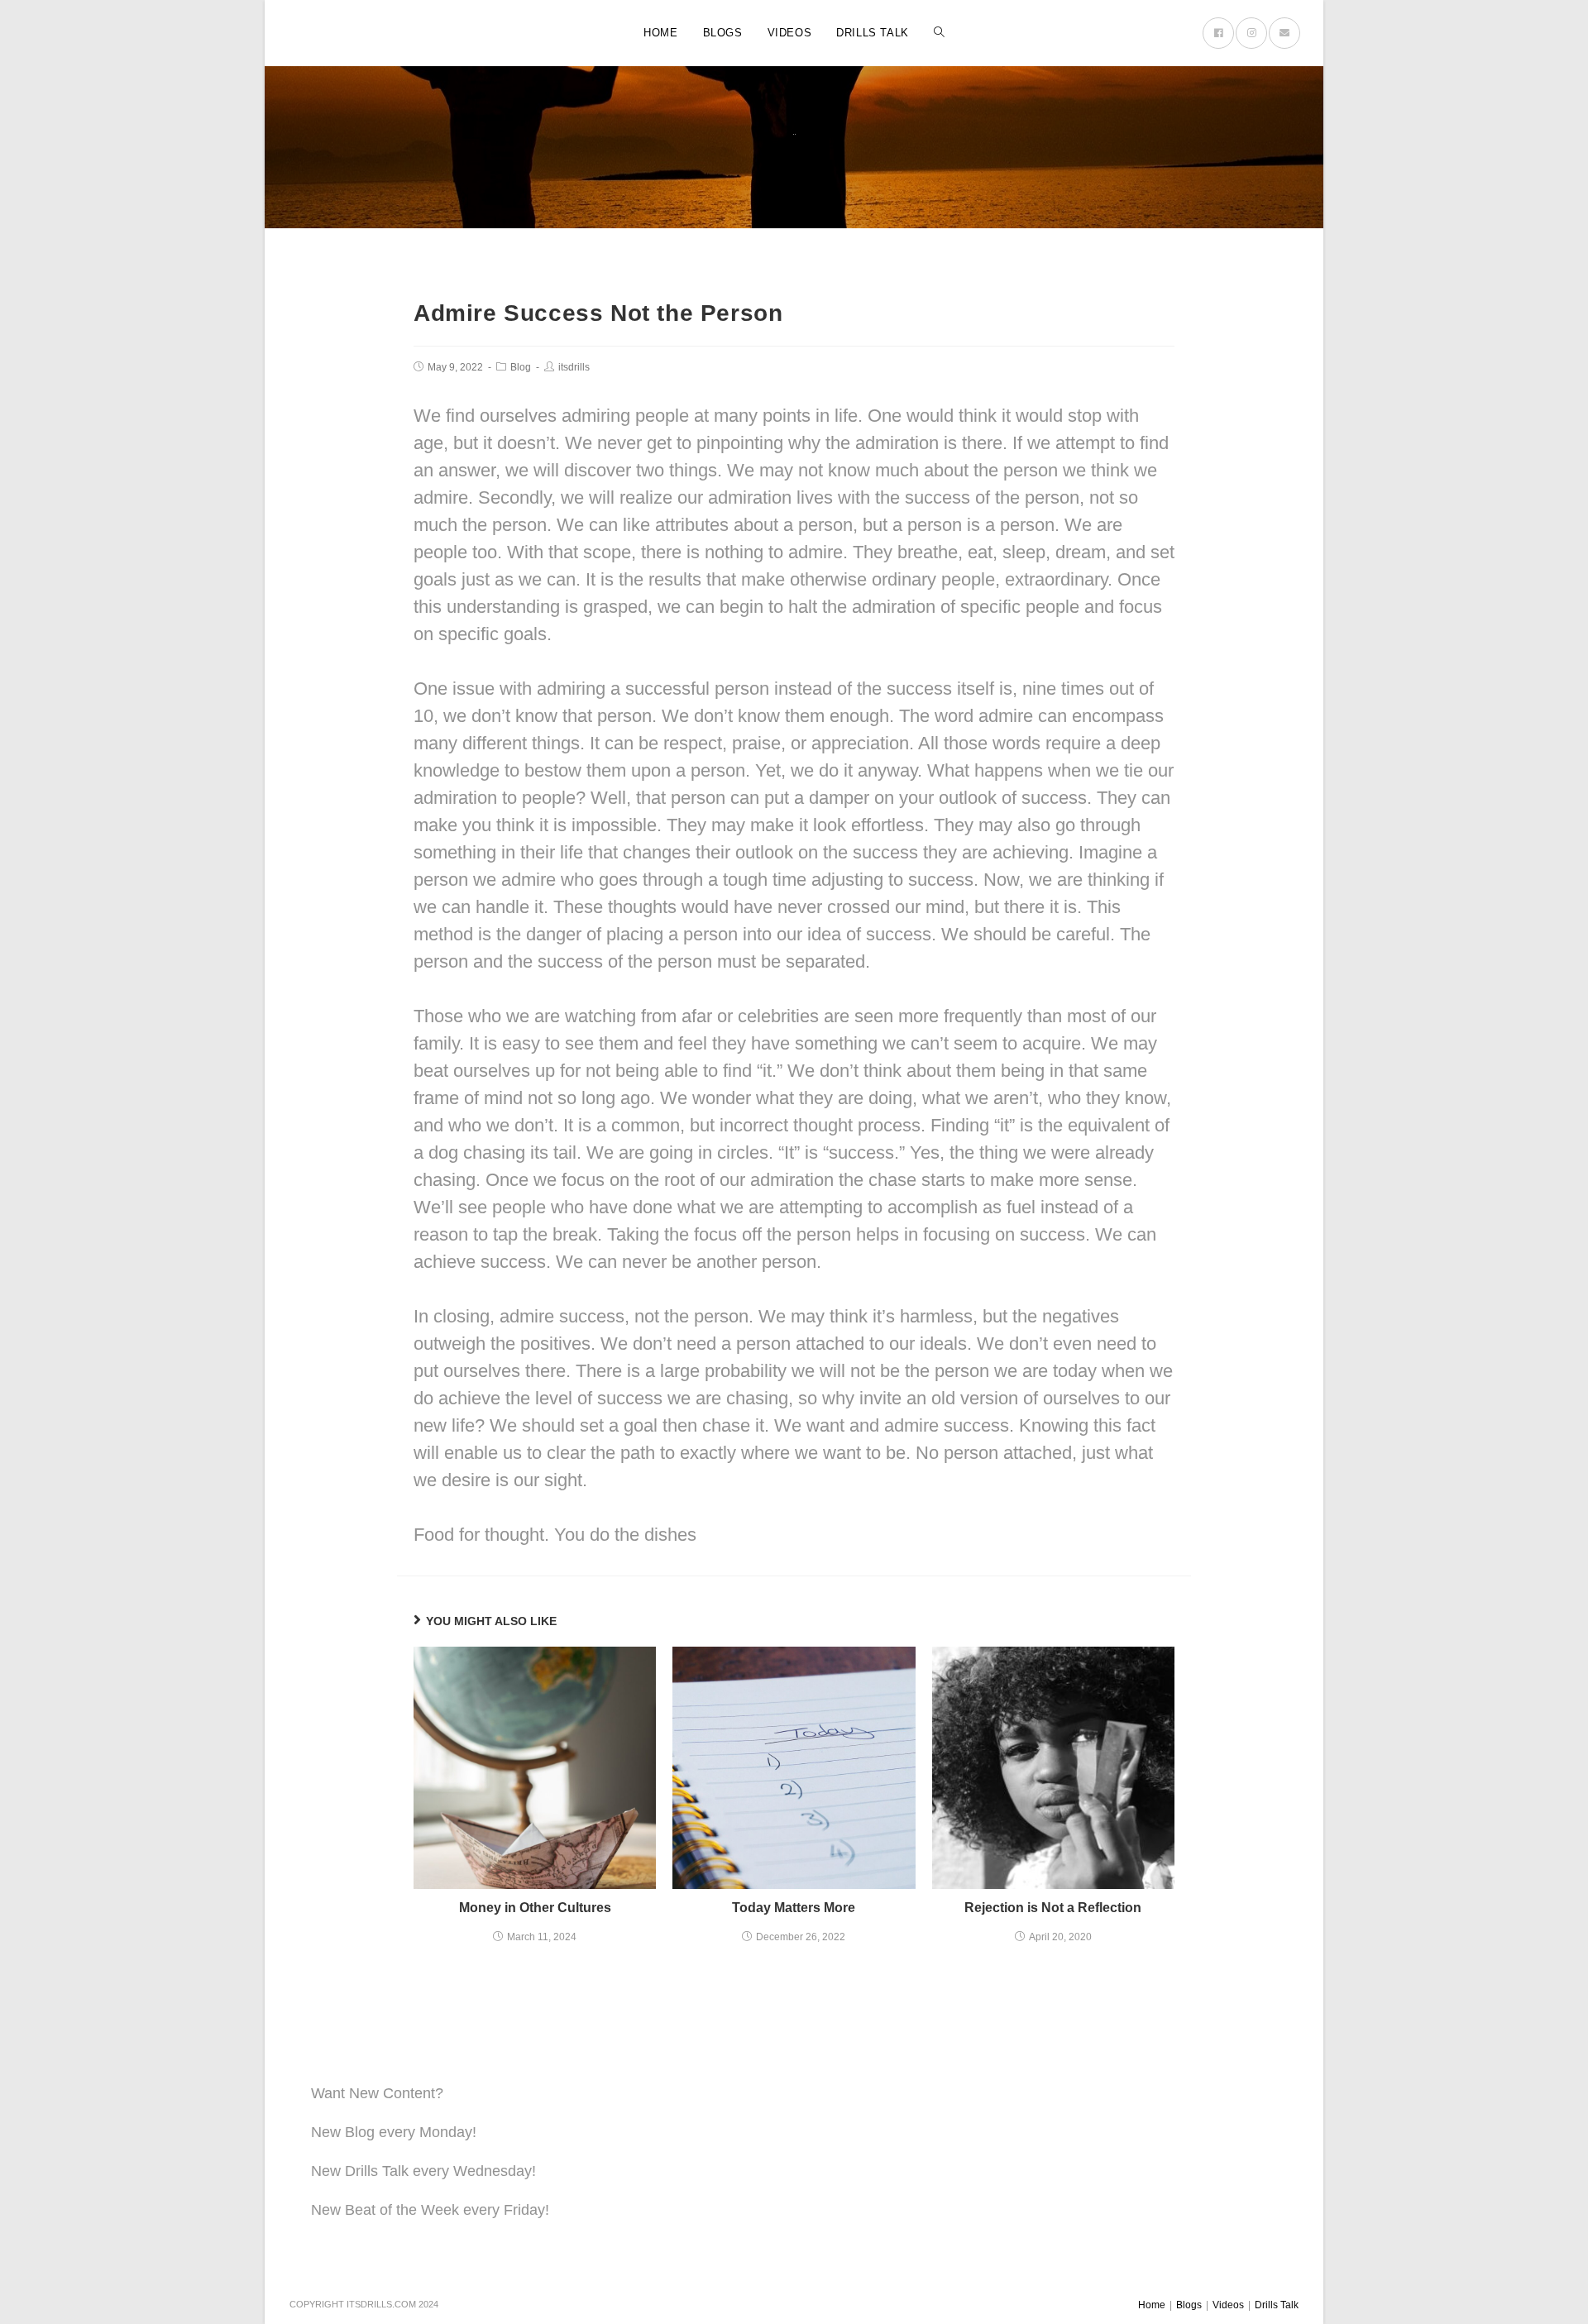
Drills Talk (1277, 2305)
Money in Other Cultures (535, 1908)
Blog (521, 367)
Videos (1228, 2305)
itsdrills (574, 367)
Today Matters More (794, 1908)
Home (1152, 2305)
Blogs (1189, 2305)
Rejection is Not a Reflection (1053, 1908)
